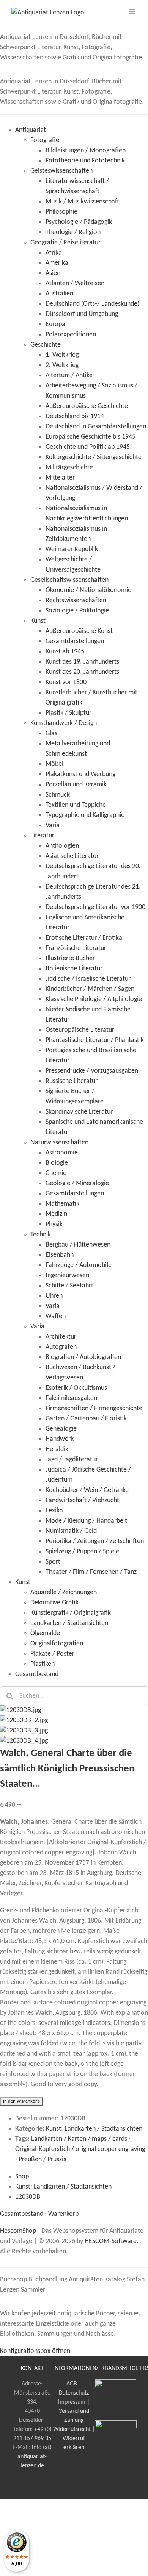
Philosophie (61, 212)
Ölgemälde (45, 1633)
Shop (22, 2177)
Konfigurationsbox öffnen (35, 2351)
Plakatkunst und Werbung (80, 774)
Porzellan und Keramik (76, 785)
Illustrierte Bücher (70, 958)
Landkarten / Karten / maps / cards (79, 2139)
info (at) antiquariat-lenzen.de (35, 2457)
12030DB (28, 2197)
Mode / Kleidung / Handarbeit (86, 1521)
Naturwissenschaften (59, 1143)
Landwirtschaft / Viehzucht (82, 1500)
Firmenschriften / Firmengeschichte (94, 1408)
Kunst (38, 621)
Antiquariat (31, 130)
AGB (72, 2384)
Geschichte (46, 345)
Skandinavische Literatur (79, 1112)
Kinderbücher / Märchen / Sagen (90, 989)
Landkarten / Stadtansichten (69, 1623)
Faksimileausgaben (71, 1398)
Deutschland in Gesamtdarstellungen (96, 427)
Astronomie (62, 1153)
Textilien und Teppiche (76, 805)
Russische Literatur (72, 1081)
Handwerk (60, 1439)
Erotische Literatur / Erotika (84, 938)
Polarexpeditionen (71, 335)
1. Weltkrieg (62, 355)
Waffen (56, 1316)
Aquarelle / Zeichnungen (64, 1593)
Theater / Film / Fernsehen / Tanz (91, 1572)
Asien (53, 273)
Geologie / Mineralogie (77, 1183)
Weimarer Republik (72, 549)
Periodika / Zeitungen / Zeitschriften (95, 1541)
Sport (53, 1562)
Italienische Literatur (74, 969)
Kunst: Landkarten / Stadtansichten (94, 2129)
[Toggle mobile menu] (133, 12)
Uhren (54, 1296)
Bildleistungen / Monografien (86, 151)
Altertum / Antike (69, 376)
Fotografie (45, 140)
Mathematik (62, 1204)
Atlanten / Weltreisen (75, 284)
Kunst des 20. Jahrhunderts (82, 672)
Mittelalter (60, 478)
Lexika (54, 1511)
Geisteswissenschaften (61, 171)
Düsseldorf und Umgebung (82, 314)
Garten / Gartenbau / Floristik (86, 1419)
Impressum (72, 2402)
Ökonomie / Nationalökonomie (88, 590)
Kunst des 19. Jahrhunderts (82, 662)
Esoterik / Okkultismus (76, 1388)
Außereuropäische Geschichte (87, 406)
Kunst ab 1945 (65, 652)
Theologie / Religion (73, 232)
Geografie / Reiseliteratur (65, 243)
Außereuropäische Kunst (79, 631)
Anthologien (62, 846)
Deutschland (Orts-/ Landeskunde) (92, 304)
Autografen (61, 1347)
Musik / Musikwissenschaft (82, 202)
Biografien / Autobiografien (83, 1357)
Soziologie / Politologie (77, 611)
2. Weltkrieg (62, 365)
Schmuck (58, 795)
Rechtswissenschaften (76, 601)
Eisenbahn (60, 1255)
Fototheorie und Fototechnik (85, 161)
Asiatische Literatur (72, 856)
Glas (51, 733)
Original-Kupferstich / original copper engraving (80, 2149)
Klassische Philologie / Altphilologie (94, 999)
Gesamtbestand (37, 1674)
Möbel (54, 764)
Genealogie (61, 1429)
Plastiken (43, 1664)
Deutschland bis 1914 (75, 416)
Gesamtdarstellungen (75, 641)
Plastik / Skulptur (68, 713)
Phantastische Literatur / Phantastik (95, 1040)
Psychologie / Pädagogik (79, 222)
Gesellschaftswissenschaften (69, 580)
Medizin (56, 1214)
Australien (59, 294)
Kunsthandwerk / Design (64, 723)
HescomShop (18, 2231)
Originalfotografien (57, 1644)
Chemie (56, 1173)
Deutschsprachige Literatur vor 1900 (95, 907)
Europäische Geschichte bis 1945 (91, 437)
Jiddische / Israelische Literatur (88, 979)
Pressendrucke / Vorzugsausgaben (92, 1071)
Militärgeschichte (69, 468)
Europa (55, 324)
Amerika (57, 263)
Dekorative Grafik (54, 1603)
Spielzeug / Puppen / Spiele (82, 1552)
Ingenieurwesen (67, 1276)
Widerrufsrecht (72, 2429)
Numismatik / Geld (71, 1531)
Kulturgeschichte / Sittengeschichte (94, 457)
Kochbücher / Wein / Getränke (87, 1490)
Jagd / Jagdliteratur (72, 1460)
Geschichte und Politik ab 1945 (88, 447)
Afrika (54, 253)
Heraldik (57, 1449)
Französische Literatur (76, 948)
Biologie (57, 1163)
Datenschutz (74, 2393)
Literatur (42, 836)
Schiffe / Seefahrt (69, 1286)
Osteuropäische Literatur (80, 1030)
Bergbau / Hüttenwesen (78, 1245)
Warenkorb (63, 2214)
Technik (41, 1235)
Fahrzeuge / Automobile (79, 1265)
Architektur (61, 1337)
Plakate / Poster (52, 1654)
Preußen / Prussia (43, 2160)
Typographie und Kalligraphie (85, 815)
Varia (53, 826)
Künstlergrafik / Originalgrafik (71, 1613)
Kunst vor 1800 (66, 682)
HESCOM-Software (111, 2241)
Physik (54, 1224)
